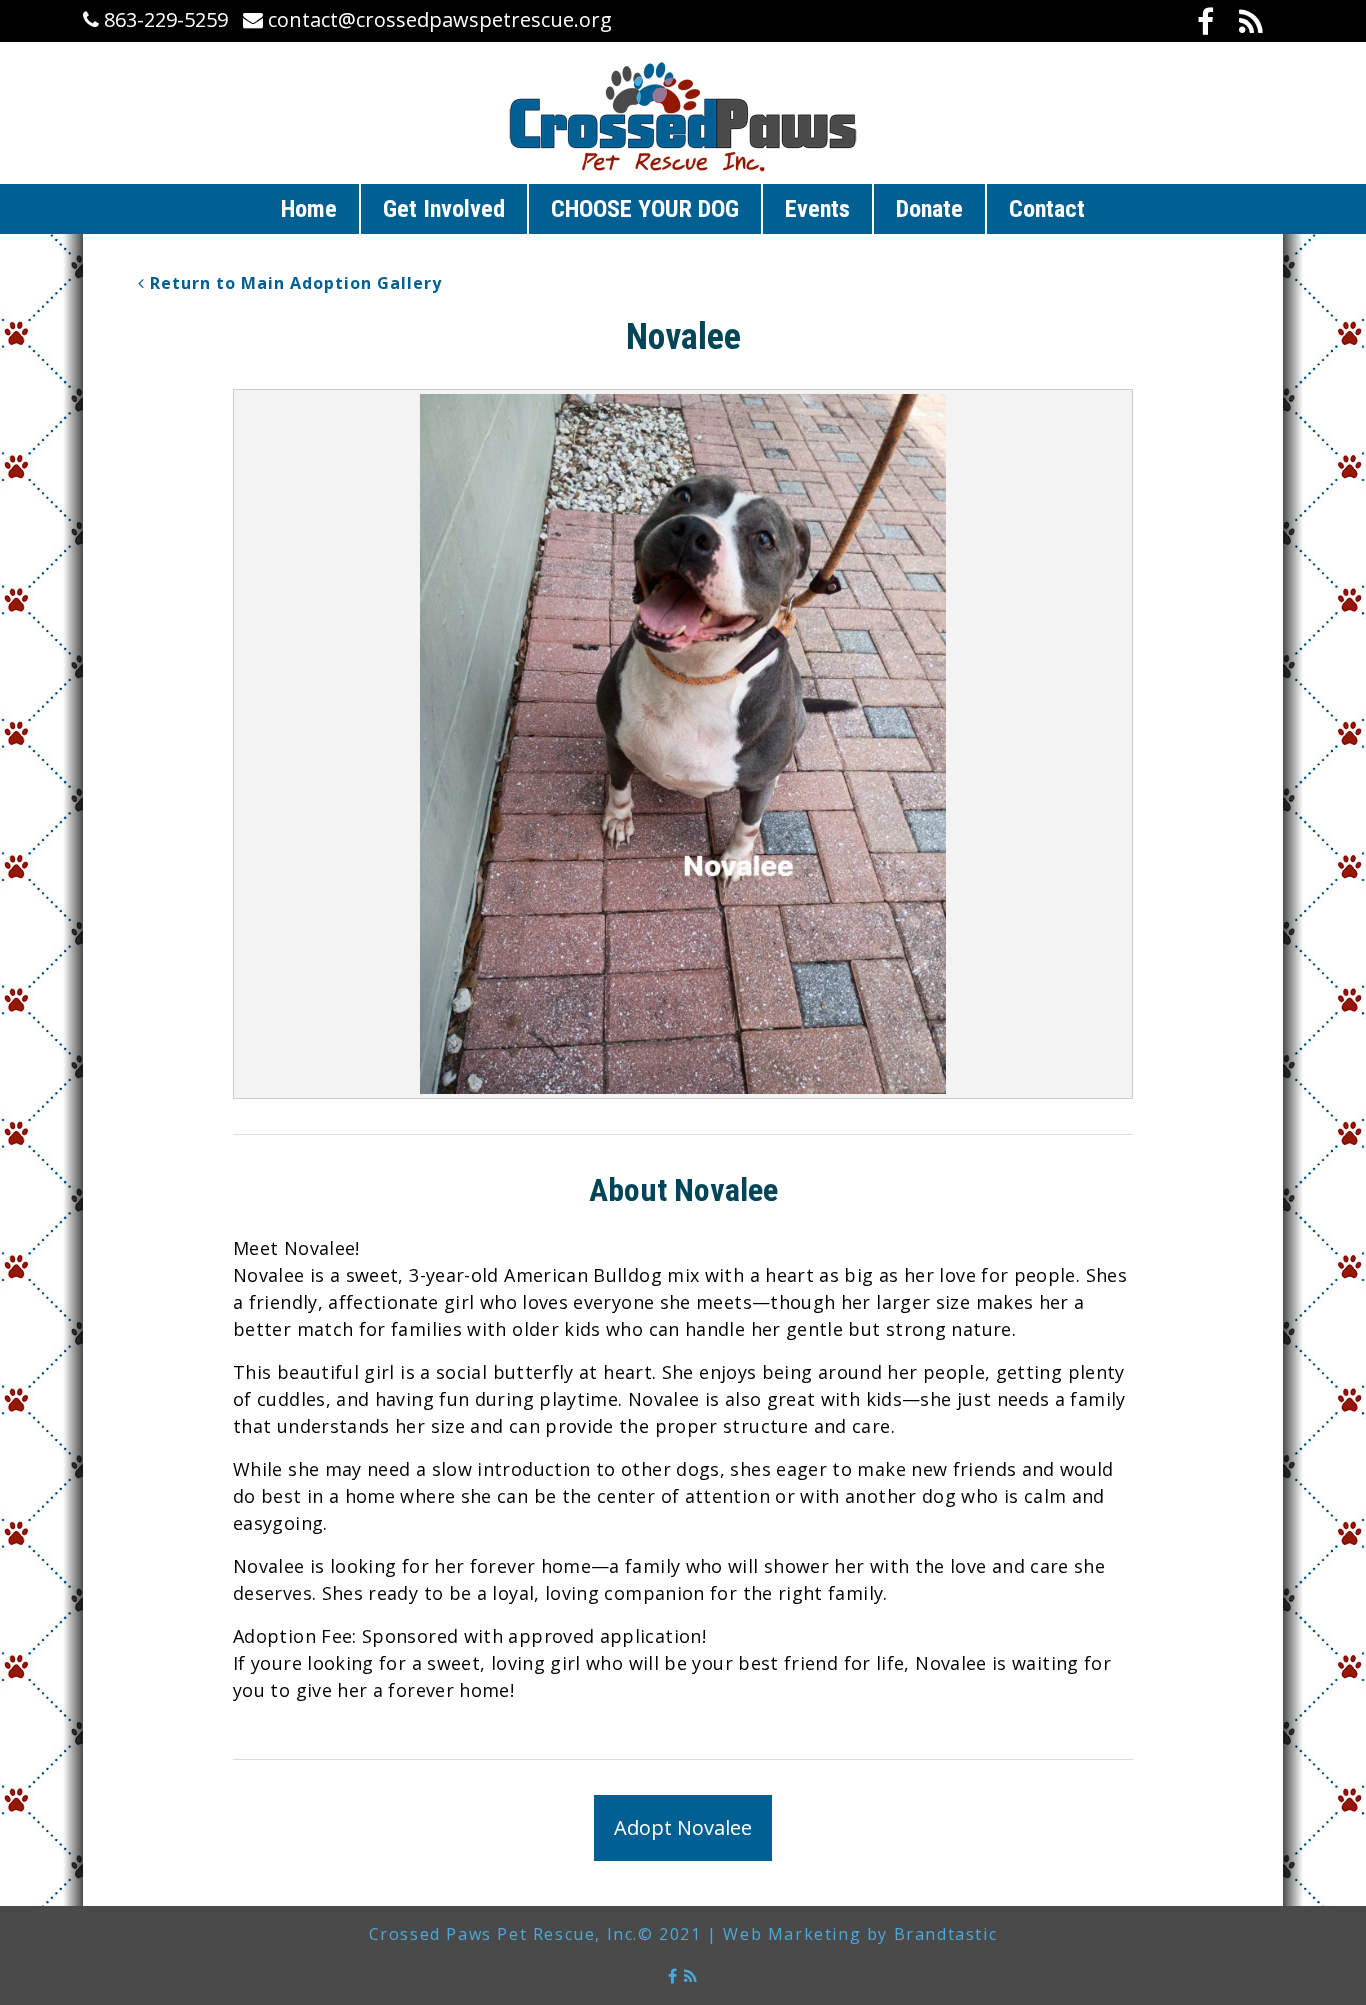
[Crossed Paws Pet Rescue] (683, 117)
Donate (929, 209)
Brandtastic (946, 1934)
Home (309, 209)
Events (817, 209)
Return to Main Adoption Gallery (293, 283)
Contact (1047, 209)
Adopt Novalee (683, 1827)
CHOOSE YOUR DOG (645, 209)
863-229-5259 (163, 19)
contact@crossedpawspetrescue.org (437, 19)
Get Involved (444, 209)
